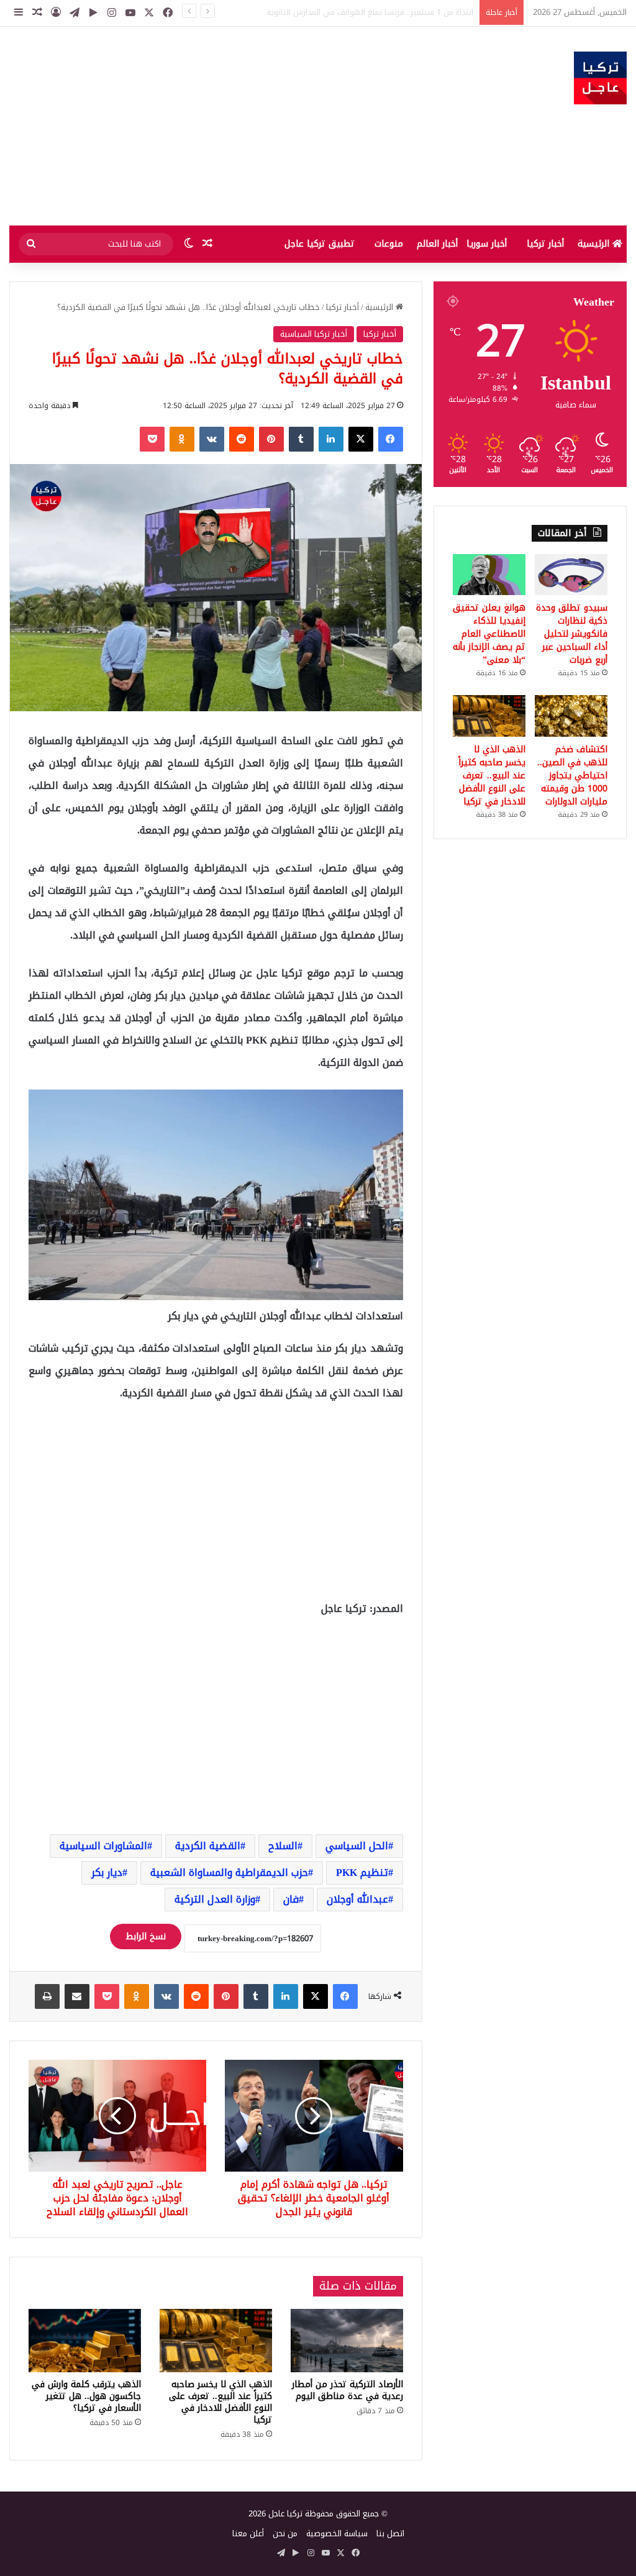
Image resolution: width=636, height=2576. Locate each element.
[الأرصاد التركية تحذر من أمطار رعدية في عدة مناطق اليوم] (347, 2341)
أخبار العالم (437, 244)
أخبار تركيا (545, 244)
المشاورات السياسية (103, 1846)
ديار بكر (107, 1873)
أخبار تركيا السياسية (314, 334)
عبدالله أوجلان (357, 1899)
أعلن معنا (248, 2533)
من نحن (285, 2533)
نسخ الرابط (146, 1937)
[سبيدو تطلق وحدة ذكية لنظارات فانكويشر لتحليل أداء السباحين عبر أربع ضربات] (571, 575)
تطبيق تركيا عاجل (320, 244)
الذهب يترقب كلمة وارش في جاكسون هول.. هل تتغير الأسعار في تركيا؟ (86, 2396)
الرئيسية (595, 244)
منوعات (389, 244)
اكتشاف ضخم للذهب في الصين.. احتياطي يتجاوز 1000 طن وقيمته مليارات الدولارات (572, 776)
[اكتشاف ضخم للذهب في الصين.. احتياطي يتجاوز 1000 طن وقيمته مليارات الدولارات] (571, 716)
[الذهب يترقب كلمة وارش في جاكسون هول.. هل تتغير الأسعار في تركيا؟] (85, 2341)
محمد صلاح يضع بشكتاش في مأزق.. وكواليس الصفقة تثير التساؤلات (355, 12)
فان (291, 1899)
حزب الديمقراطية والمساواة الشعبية (229, 1873)
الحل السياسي (357, 1846)
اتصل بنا (390, 2533)
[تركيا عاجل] (600, 78)
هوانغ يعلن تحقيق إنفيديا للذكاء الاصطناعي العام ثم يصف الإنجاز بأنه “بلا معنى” (489, 634)
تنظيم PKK (362, 1873)
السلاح (283, 1846)
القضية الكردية (208, 1846)
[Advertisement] (212, 126)
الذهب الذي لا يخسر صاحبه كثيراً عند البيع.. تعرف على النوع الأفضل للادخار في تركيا (220, 2402)
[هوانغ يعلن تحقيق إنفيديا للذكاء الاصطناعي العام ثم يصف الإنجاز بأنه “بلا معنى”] (489, 575)
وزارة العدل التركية (215, 1899)
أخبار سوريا (487, 244)
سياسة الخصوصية (337, 2533)
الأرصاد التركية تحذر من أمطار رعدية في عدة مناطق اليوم (348, 2390)
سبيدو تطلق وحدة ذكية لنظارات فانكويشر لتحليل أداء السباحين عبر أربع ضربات (572, 634)
